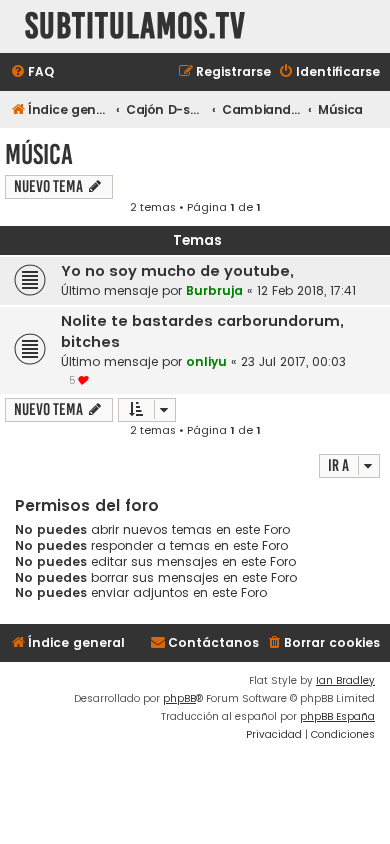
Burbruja (214, 290)
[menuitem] (32, 72)
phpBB (179, 698)
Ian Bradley (345, 680)
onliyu (206, 361)
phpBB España (337, 716)
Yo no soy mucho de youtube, (177, 271)
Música (39, 154)
